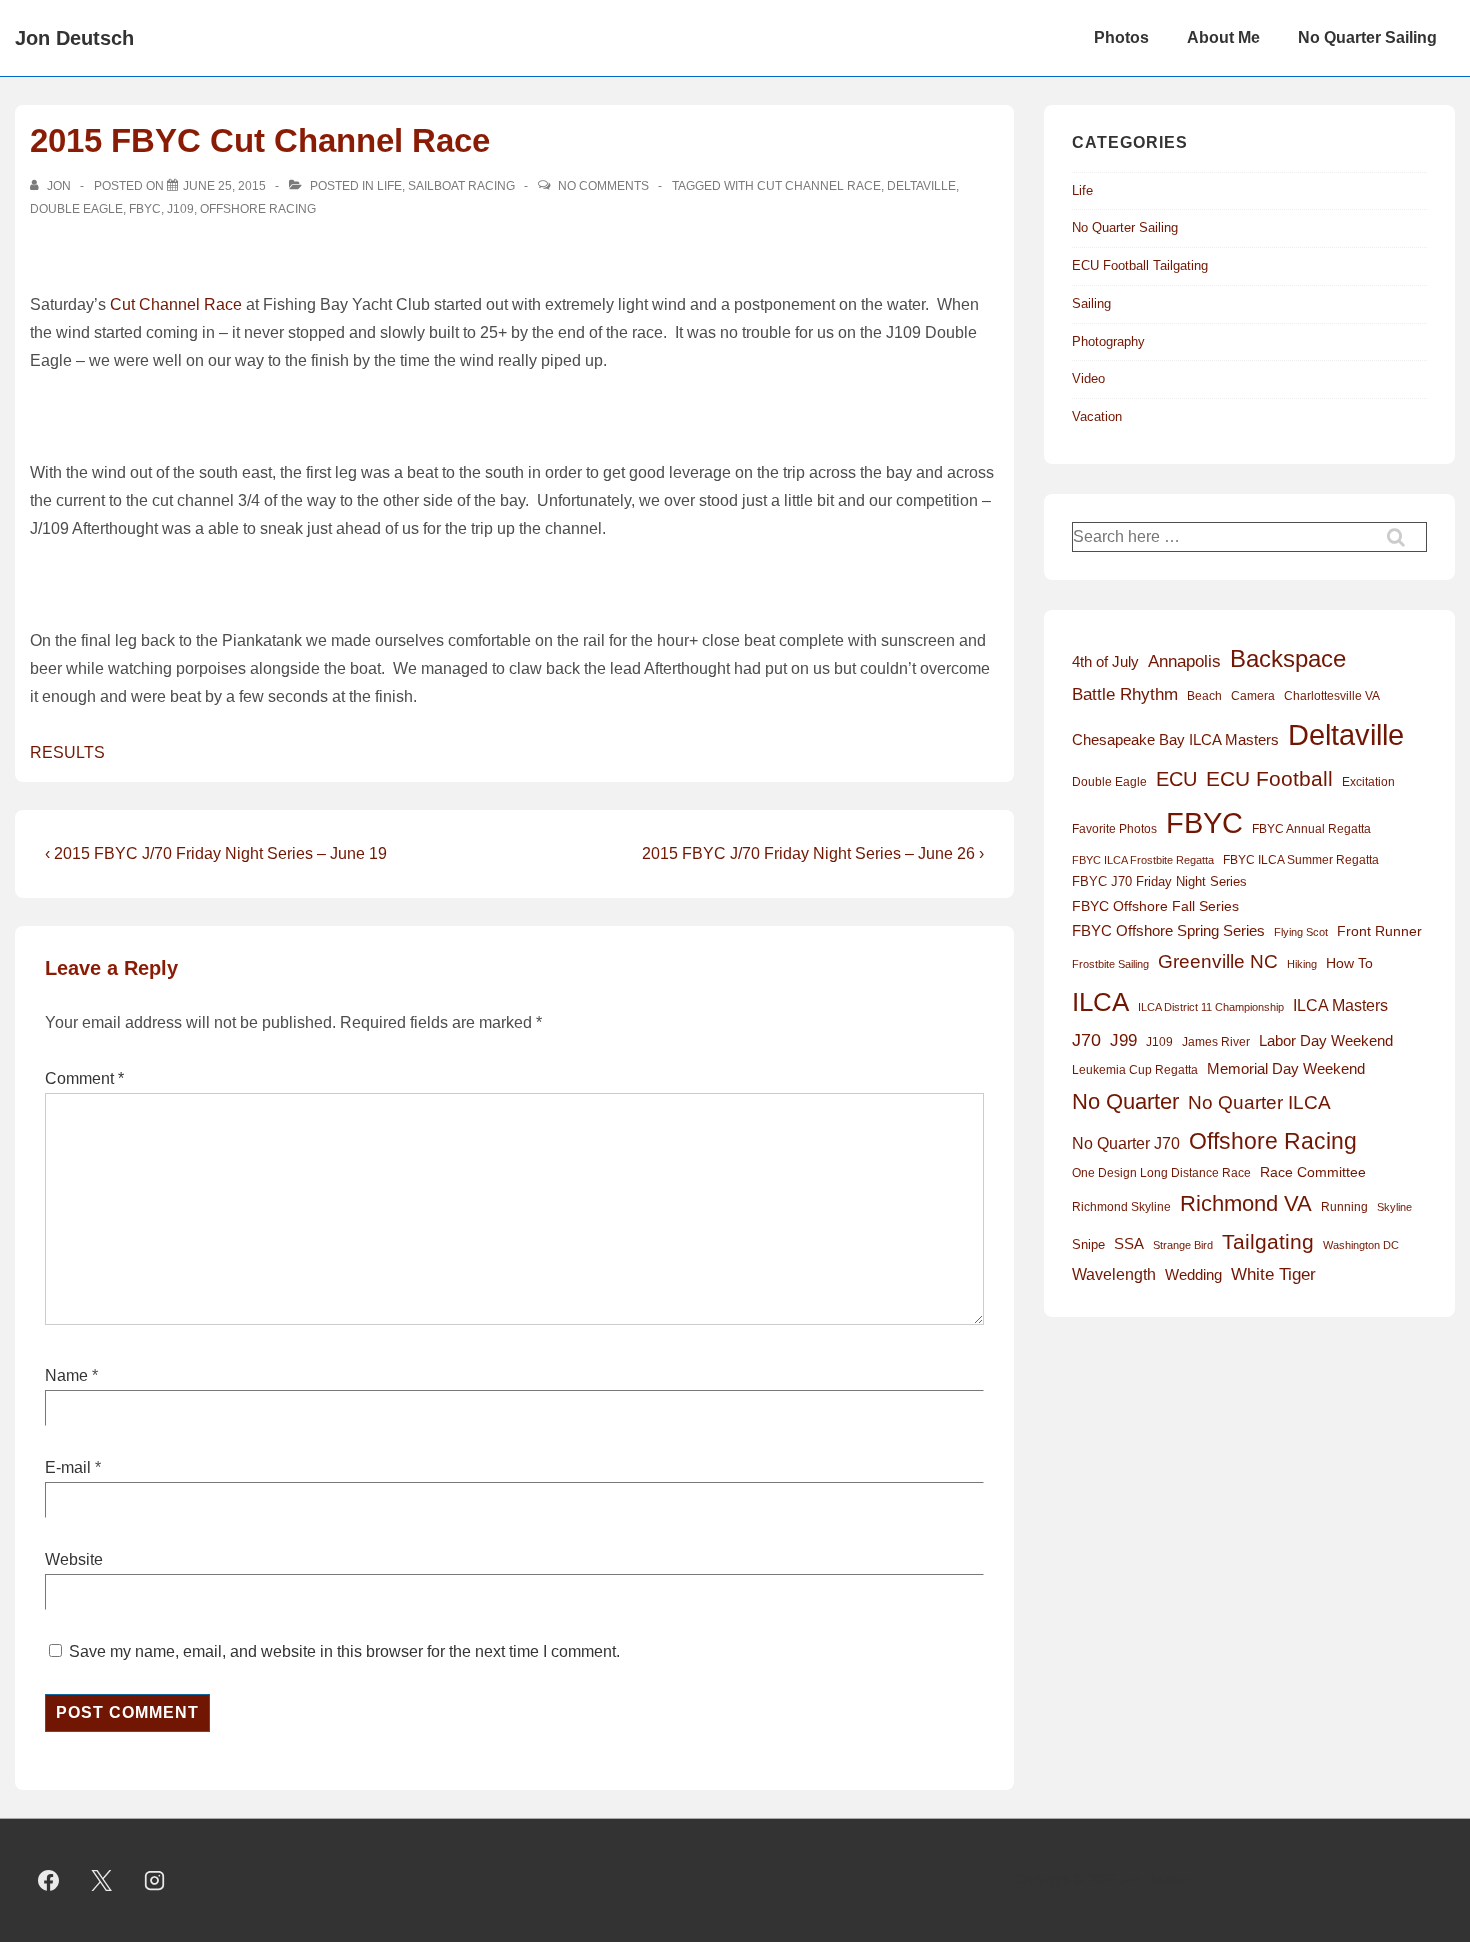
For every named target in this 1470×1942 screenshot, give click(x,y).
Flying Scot (1301, 932)
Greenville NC (1218, 961)
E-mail (68, 1467)
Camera (1253, 696)
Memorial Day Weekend (1286, 1068)
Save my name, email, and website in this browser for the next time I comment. (344, 1651)
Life (389, 186)
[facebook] (49, 1881)
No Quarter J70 (1126, 1143)
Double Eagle (76, 209)
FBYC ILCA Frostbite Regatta (1143, 860)
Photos (1121, 37)
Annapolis (1184, 661)
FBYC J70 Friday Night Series (1159, 881)
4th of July (1105, 662)
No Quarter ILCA (1259, 1102)
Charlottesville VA (1332, 696)
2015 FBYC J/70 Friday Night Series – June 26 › (813, 853)
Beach (1204, 696)
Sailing (1091, 303)
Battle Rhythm (1125, 694)
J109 (180, 209)
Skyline (1394, 1207)
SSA (1129, 1244)
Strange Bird (1183, 1245)
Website (74, 1559)
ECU (1176, 779)
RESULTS (67, 752)
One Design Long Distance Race (1161, 1173)
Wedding (1193, 1274)
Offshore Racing (258, 209)
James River (1216, 1042)
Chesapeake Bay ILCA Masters (1175, 739)
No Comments (603, 186)
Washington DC (1361, 1245)
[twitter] (102, 1881)
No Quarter (1125, 1101)
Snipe (1088, 1244)
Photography (1108, 341)
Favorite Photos (1114, 829)
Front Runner (1379, 931)
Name (66, 1375)
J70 (1086, 1040)
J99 (1123, 1040)
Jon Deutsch (74, 38)
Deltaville (921, 186)
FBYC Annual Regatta (1311, 829)
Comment (84, 1078)
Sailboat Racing (461, 186)
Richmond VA (1246, 1203)
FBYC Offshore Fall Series (1155, 906)
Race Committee (1313, 1172)
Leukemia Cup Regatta (1135, 1070)
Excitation (1368, 782)
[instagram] (155, 1881)
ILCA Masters (1340, 1005)
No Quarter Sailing (1367, 37)
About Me (1223, 37)
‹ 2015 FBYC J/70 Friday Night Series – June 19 (216, 853)
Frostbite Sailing (1110, 964)
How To (1349, 963)
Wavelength (1114, 1274)
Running (1344, 1207)
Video (1088, 378)
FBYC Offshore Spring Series (1168, 931)
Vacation (1097, 416)
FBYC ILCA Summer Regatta (1301, 860)
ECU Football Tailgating (1140, 265)
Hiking (1302, 964)
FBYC (145, 209)
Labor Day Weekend (1326, 1041)
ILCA (1100, 1002)
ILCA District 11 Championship (1211, 1007)
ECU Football (1269, 778)
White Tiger (1273, 1274)
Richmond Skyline (1121, 1207)
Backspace (1288, 658)
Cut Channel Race (819, 186)
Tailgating (1268, 1241)
